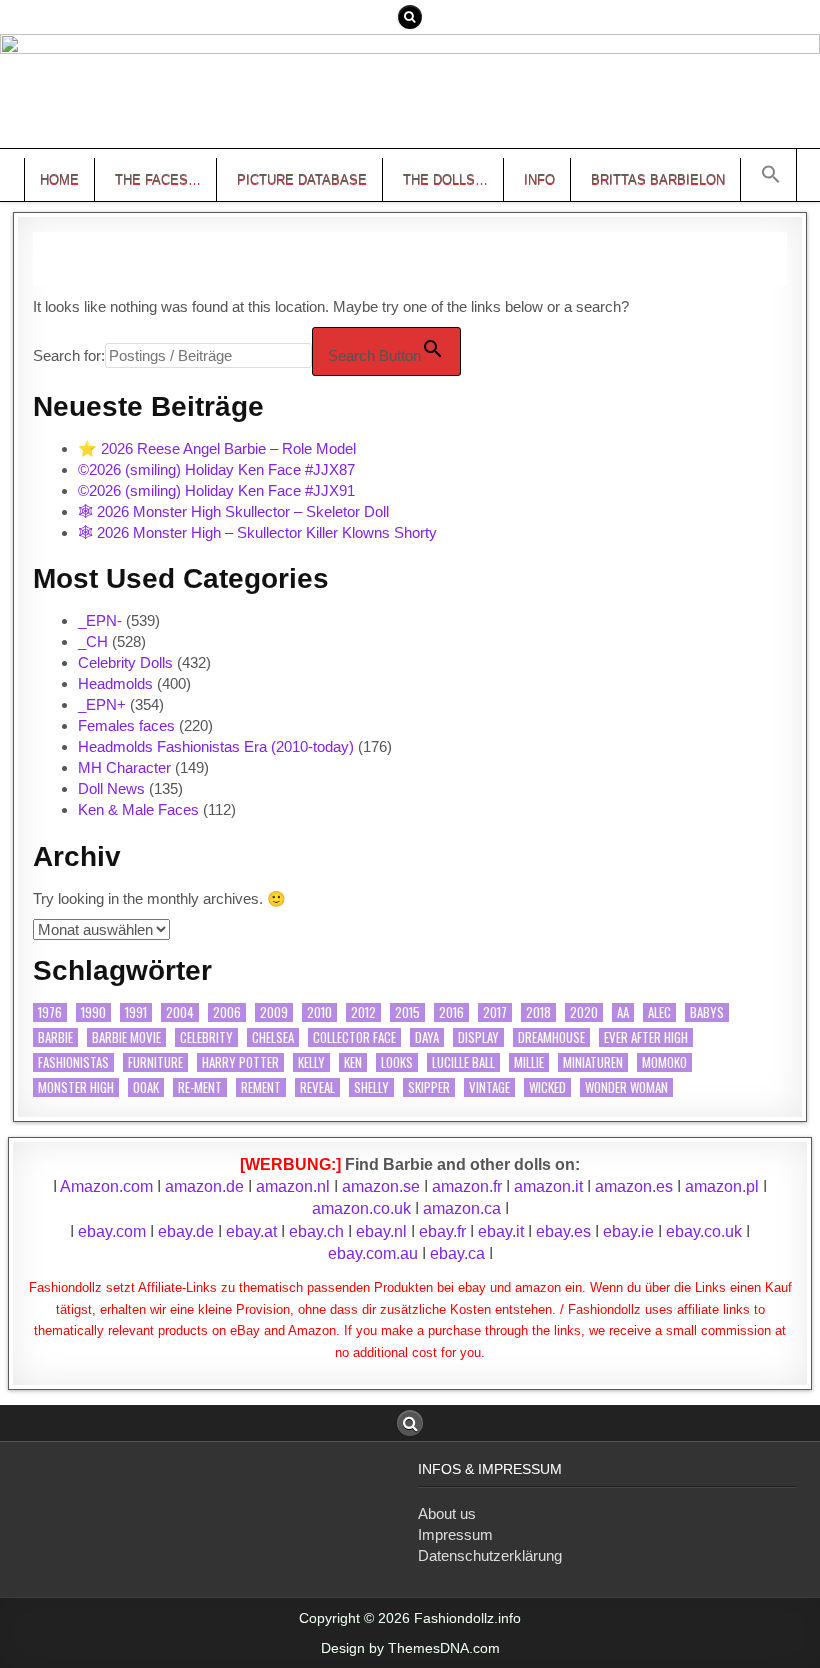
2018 (538, 1012)
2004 (180, 1012)
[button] (771, 175)
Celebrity (206, 1037)
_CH (93, 641)
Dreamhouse (551, 1037)
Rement (261, 1087)
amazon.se (381, 1186)
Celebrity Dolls (125, 662)
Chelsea (273, 1037)
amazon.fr (467, 1186)
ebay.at (251, 1231)
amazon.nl (293, 1186)
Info (539, 179)
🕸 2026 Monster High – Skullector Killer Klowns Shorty (257, 532)
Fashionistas (73, 1062)
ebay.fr (442, 1231)
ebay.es (563, 1231)
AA (623, 1012)
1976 (50, 1012)
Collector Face (354, 1037)
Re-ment (200, 1087)
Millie (529, 1062)
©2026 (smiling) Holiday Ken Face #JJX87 (216, 469)
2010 (319, 1012)
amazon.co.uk (361, 1208)
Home (59, 179)
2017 (495, 1012)
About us (447, 1513)
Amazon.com (106, 1186)
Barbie (55, 1037)
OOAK (146, 1087)
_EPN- (100, 620)
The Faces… (158, 179)
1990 (93, 1012)
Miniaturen (593, 1062)
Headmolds (115, 683)
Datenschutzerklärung (490, 1555)
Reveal (317, 1087)
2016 (451, 1012)
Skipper (429, 1087)
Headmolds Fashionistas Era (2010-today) (216, 746)
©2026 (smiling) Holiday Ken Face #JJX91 (216, 490)
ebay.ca (457, 1253)
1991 (136, 1012)
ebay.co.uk (704, 1231)
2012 (363, 1012)
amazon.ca (462, 1208)
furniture (155, 1062)
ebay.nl (383, 1231)
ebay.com (112, 1231)
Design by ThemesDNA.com (410, 1648)
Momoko (664, 1062)
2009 (274, 1012)
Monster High (76, 1087)
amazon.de (204, 1186)
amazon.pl (722, 1186)
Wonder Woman (626, 1087)
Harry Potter (240, 1062)
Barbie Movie (126, 1037)
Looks (397, 1062)
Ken (353, 1062)
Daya (427, 1037)
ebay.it (501, 1231)
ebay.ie (630, 1231)
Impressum (455, 1534)
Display (478, 1037)
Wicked (547, 1087)
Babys (707, 1012)
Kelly (311, 1062)
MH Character (124, 767)
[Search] (410, 17)
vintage (489, 1087)
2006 (227, 1012)
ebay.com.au (373, 1253)
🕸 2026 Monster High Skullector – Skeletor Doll (233, 511)
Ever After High (646, 1037)
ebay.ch (316, 1231)
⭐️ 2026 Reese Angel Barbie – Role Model (217, 448)
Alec (659, 1012)
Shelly (371, 1087)
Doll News (111, 788)
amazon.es (634, 1186)
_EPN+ (102, 704)
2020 (584, 1012)
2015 (407, 1012)
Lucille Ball (463, 1062)
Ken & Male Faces (138, 809)
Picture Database (302, 179)
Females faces (126, 725)
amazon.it (548, 1186)
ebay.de (186, 1231)
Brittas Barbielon (658, 179)
